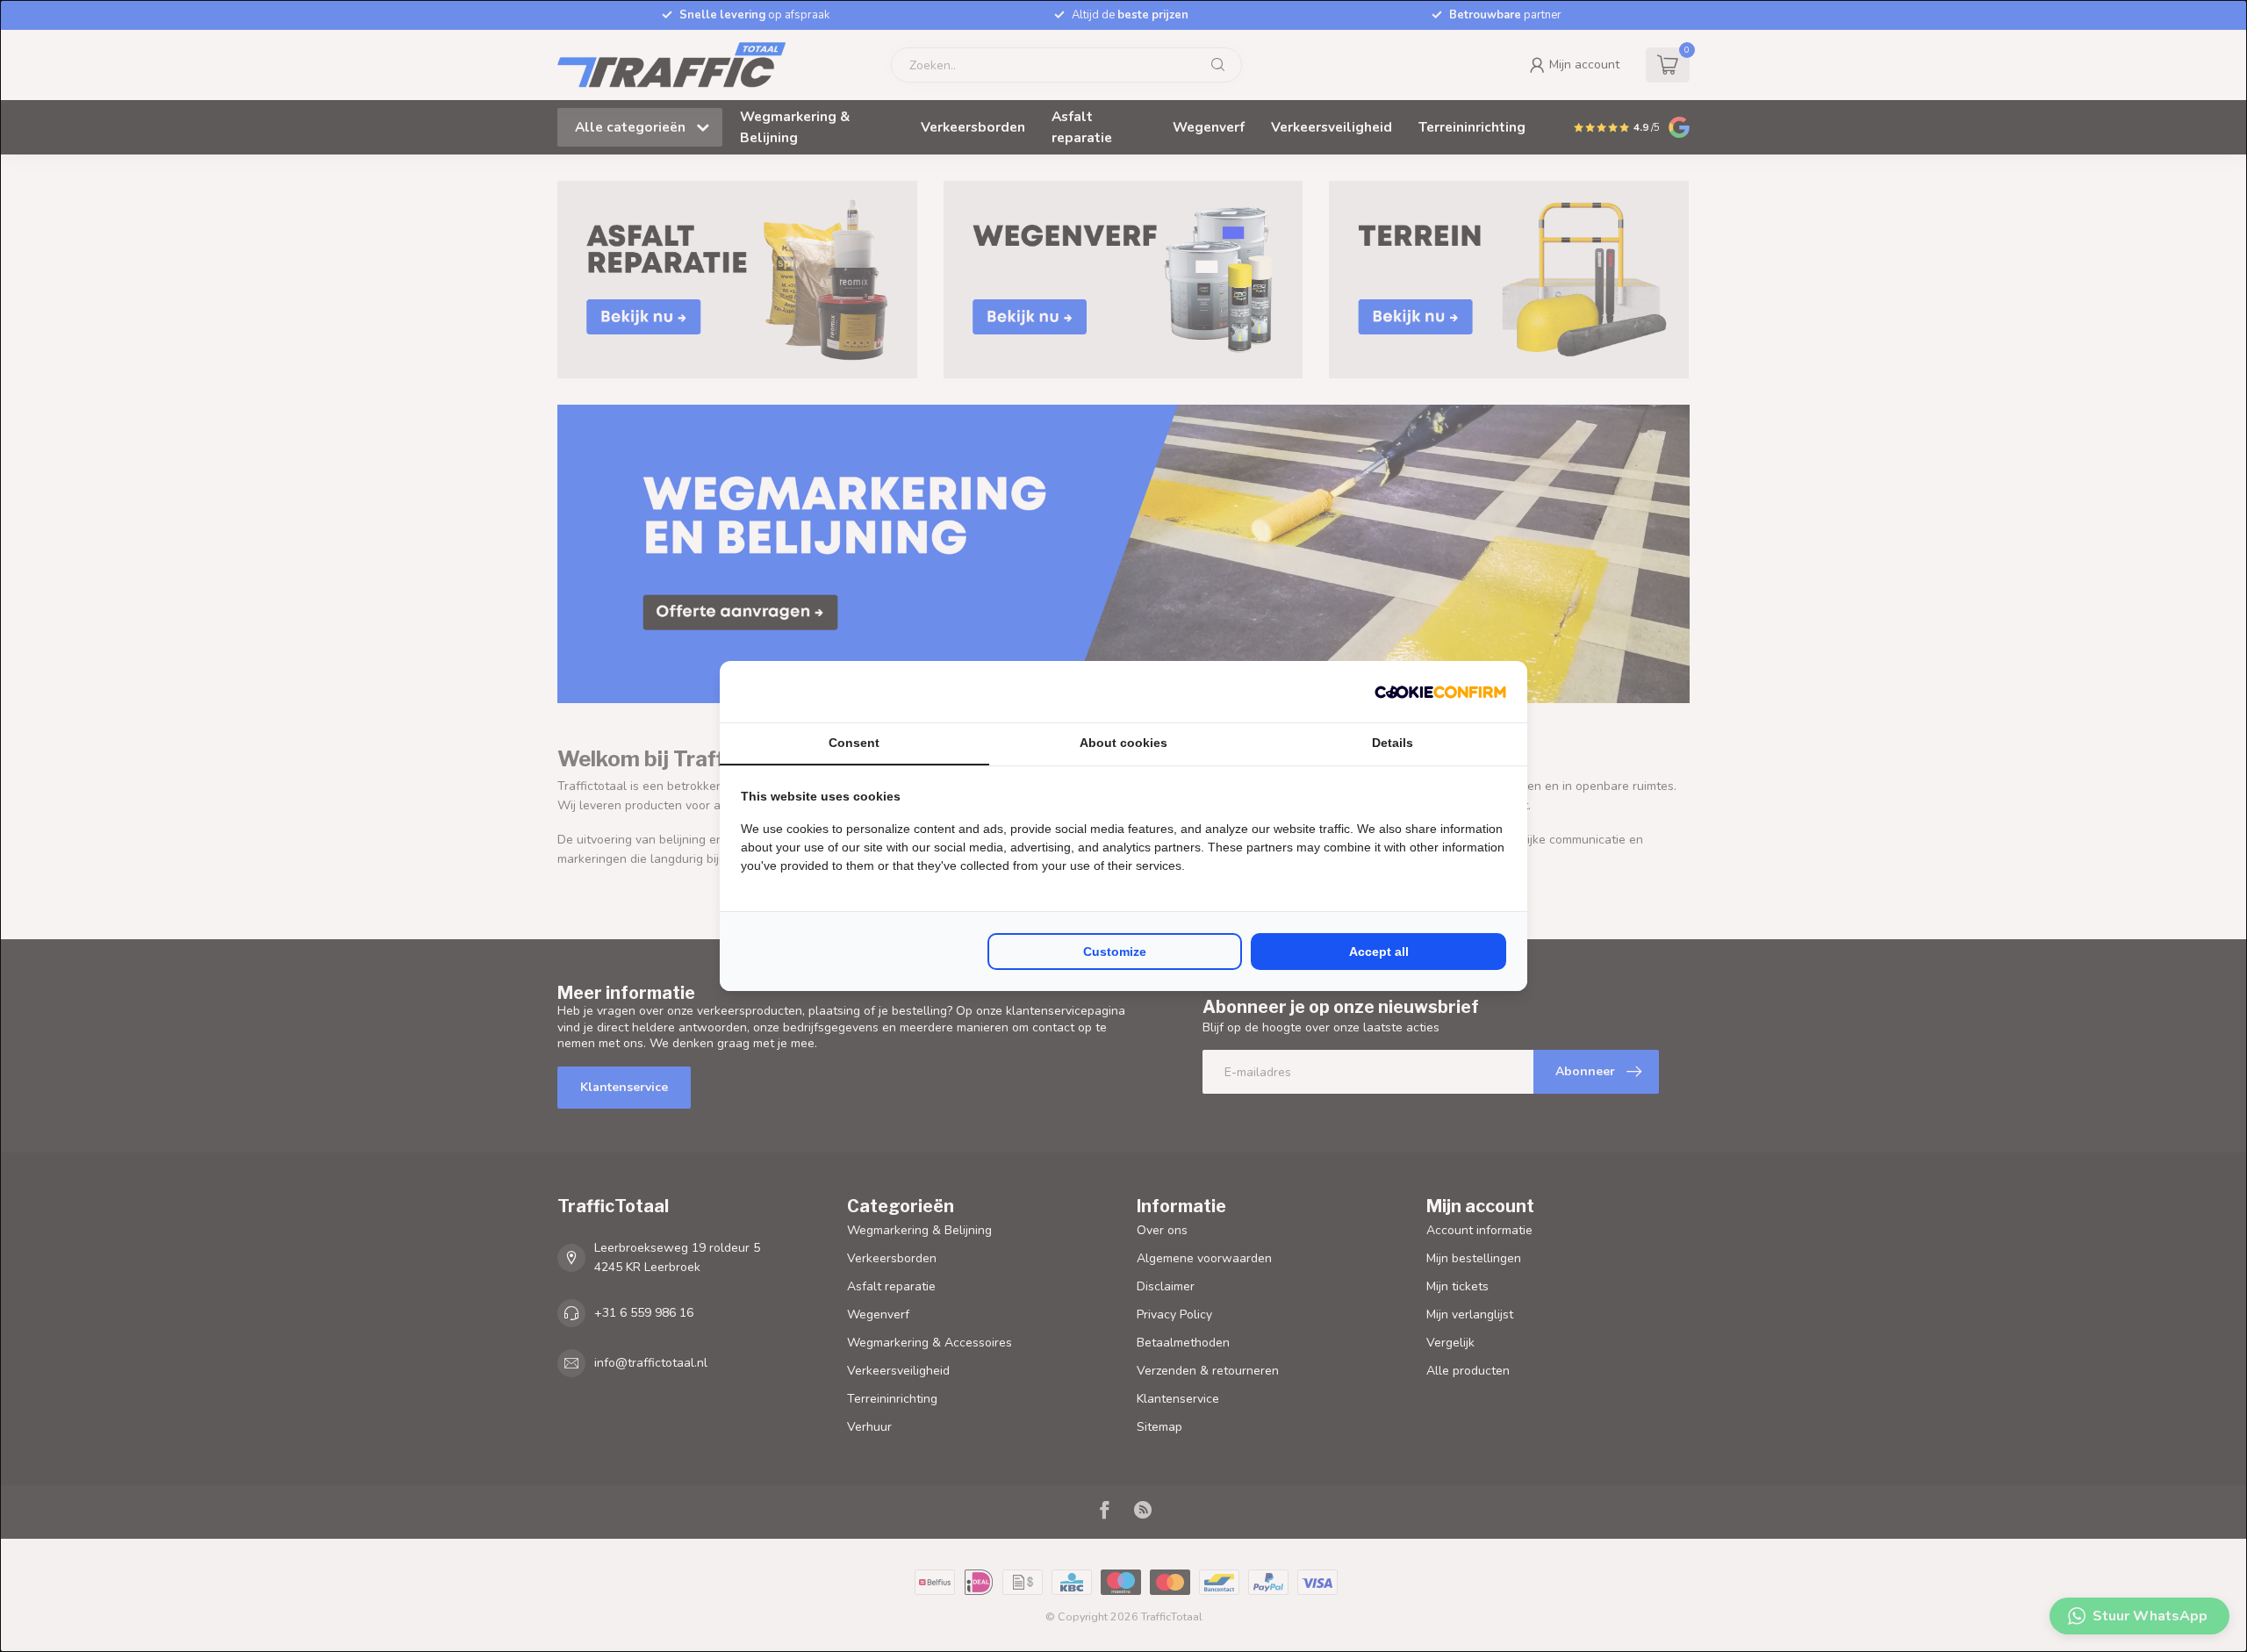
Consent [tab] (854, 743)
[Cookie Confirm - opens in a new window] (1440, 692)
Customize (1115, 952)
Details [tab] (1393, 743)
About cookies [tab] (1123, 743)
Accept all (1379, 952)
